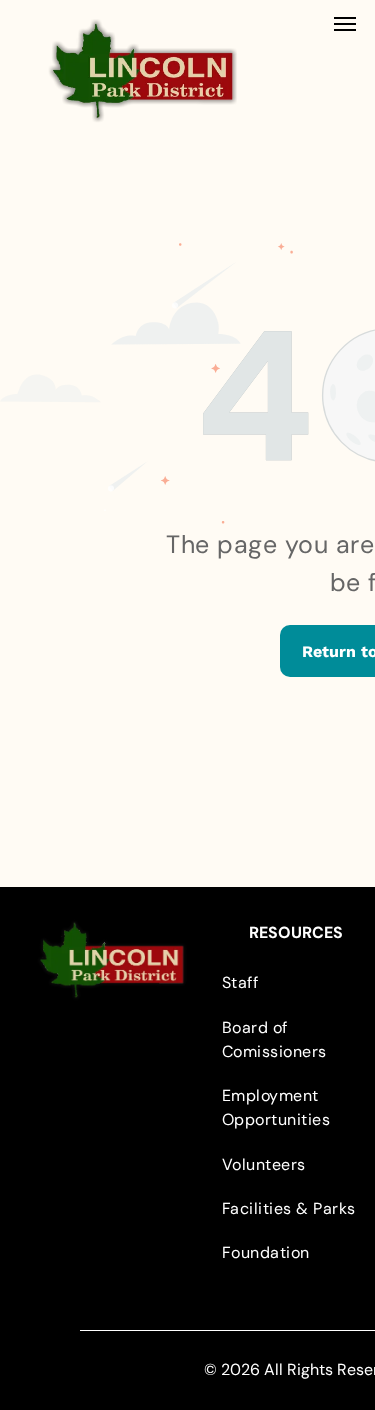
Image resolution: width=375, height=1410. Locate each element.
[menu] (345, 24)
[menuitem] (295, 983)
